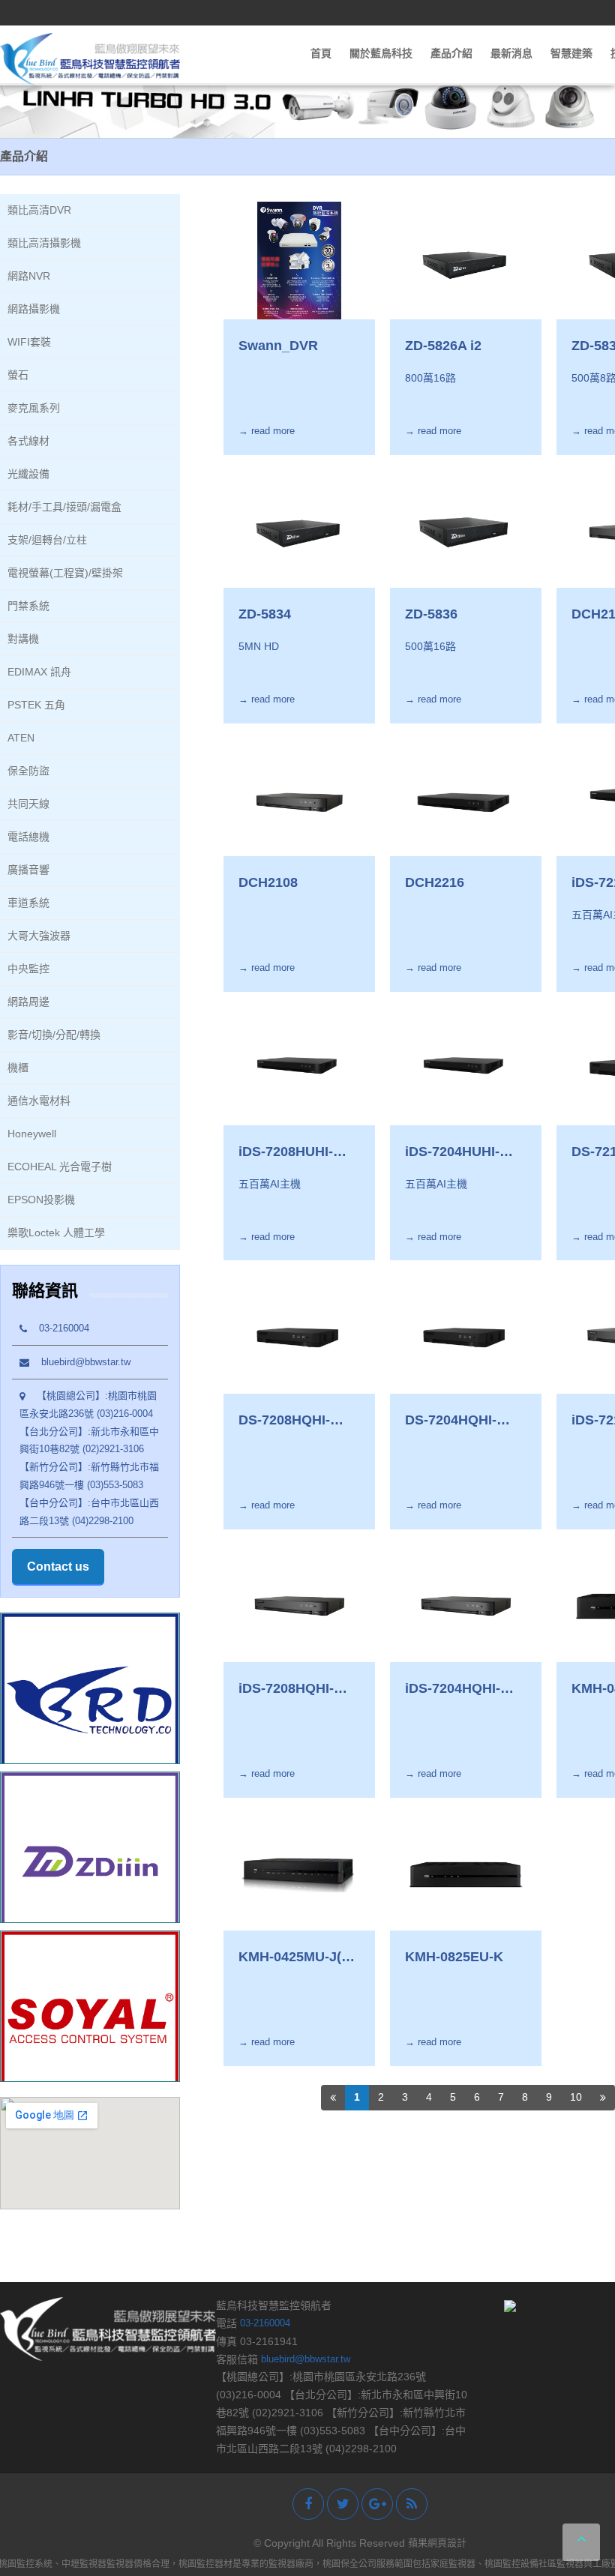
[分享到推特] (343, 2504)
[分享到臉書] (308, 2504)
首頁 (321, 53)
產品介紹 (451, 53)
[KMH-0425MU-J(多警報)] (299, 1872)
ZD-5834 (265, 614)
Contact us (58, 1567)
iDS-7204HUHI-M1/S (452, 1152)
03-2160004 (58, 1328)
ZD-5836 (431, 614)
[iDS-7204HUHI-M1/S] (466, 1066)
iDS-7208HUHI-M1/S (286, 1152)
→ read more (267, 431)
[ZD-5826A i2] (466, 261)
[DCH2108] (299, 797)
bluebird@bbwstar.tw (80, 1362)
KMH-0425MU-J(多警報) (297, 1957)
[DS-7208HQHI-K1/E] (299, 1334)
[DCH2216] (466, 797)
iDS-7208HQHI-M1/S (286, 1689)
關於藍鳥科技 (381, 53)
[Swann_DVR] (299, 261)
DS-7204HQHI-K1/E (451, 1421)
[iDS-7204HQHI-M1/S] (466, 1603)
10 (576, 2097)
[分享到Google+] (377, 2504)
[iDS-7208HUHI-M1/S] (299, 1066)
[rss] (412, 2504)
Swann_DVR (278, 346)
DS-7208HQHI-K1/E (284, 1421)
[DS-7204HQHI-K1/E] (466, 1334)
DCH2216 (435, 882)
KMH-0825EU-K (454, 1957)
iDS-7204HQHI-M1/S (453, 1689)
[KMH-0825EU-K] (466, 1872)
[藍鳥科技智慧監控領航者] (90, 59)
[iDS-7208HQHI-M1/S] (299, 1603)
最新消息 (511, 53)
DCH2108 (268, 882)
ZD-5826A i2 (443, 346)
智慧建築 (571, 53)
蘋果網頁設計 (437, 2543)
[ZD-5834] (299, 529)
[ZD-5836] (466, 529)
